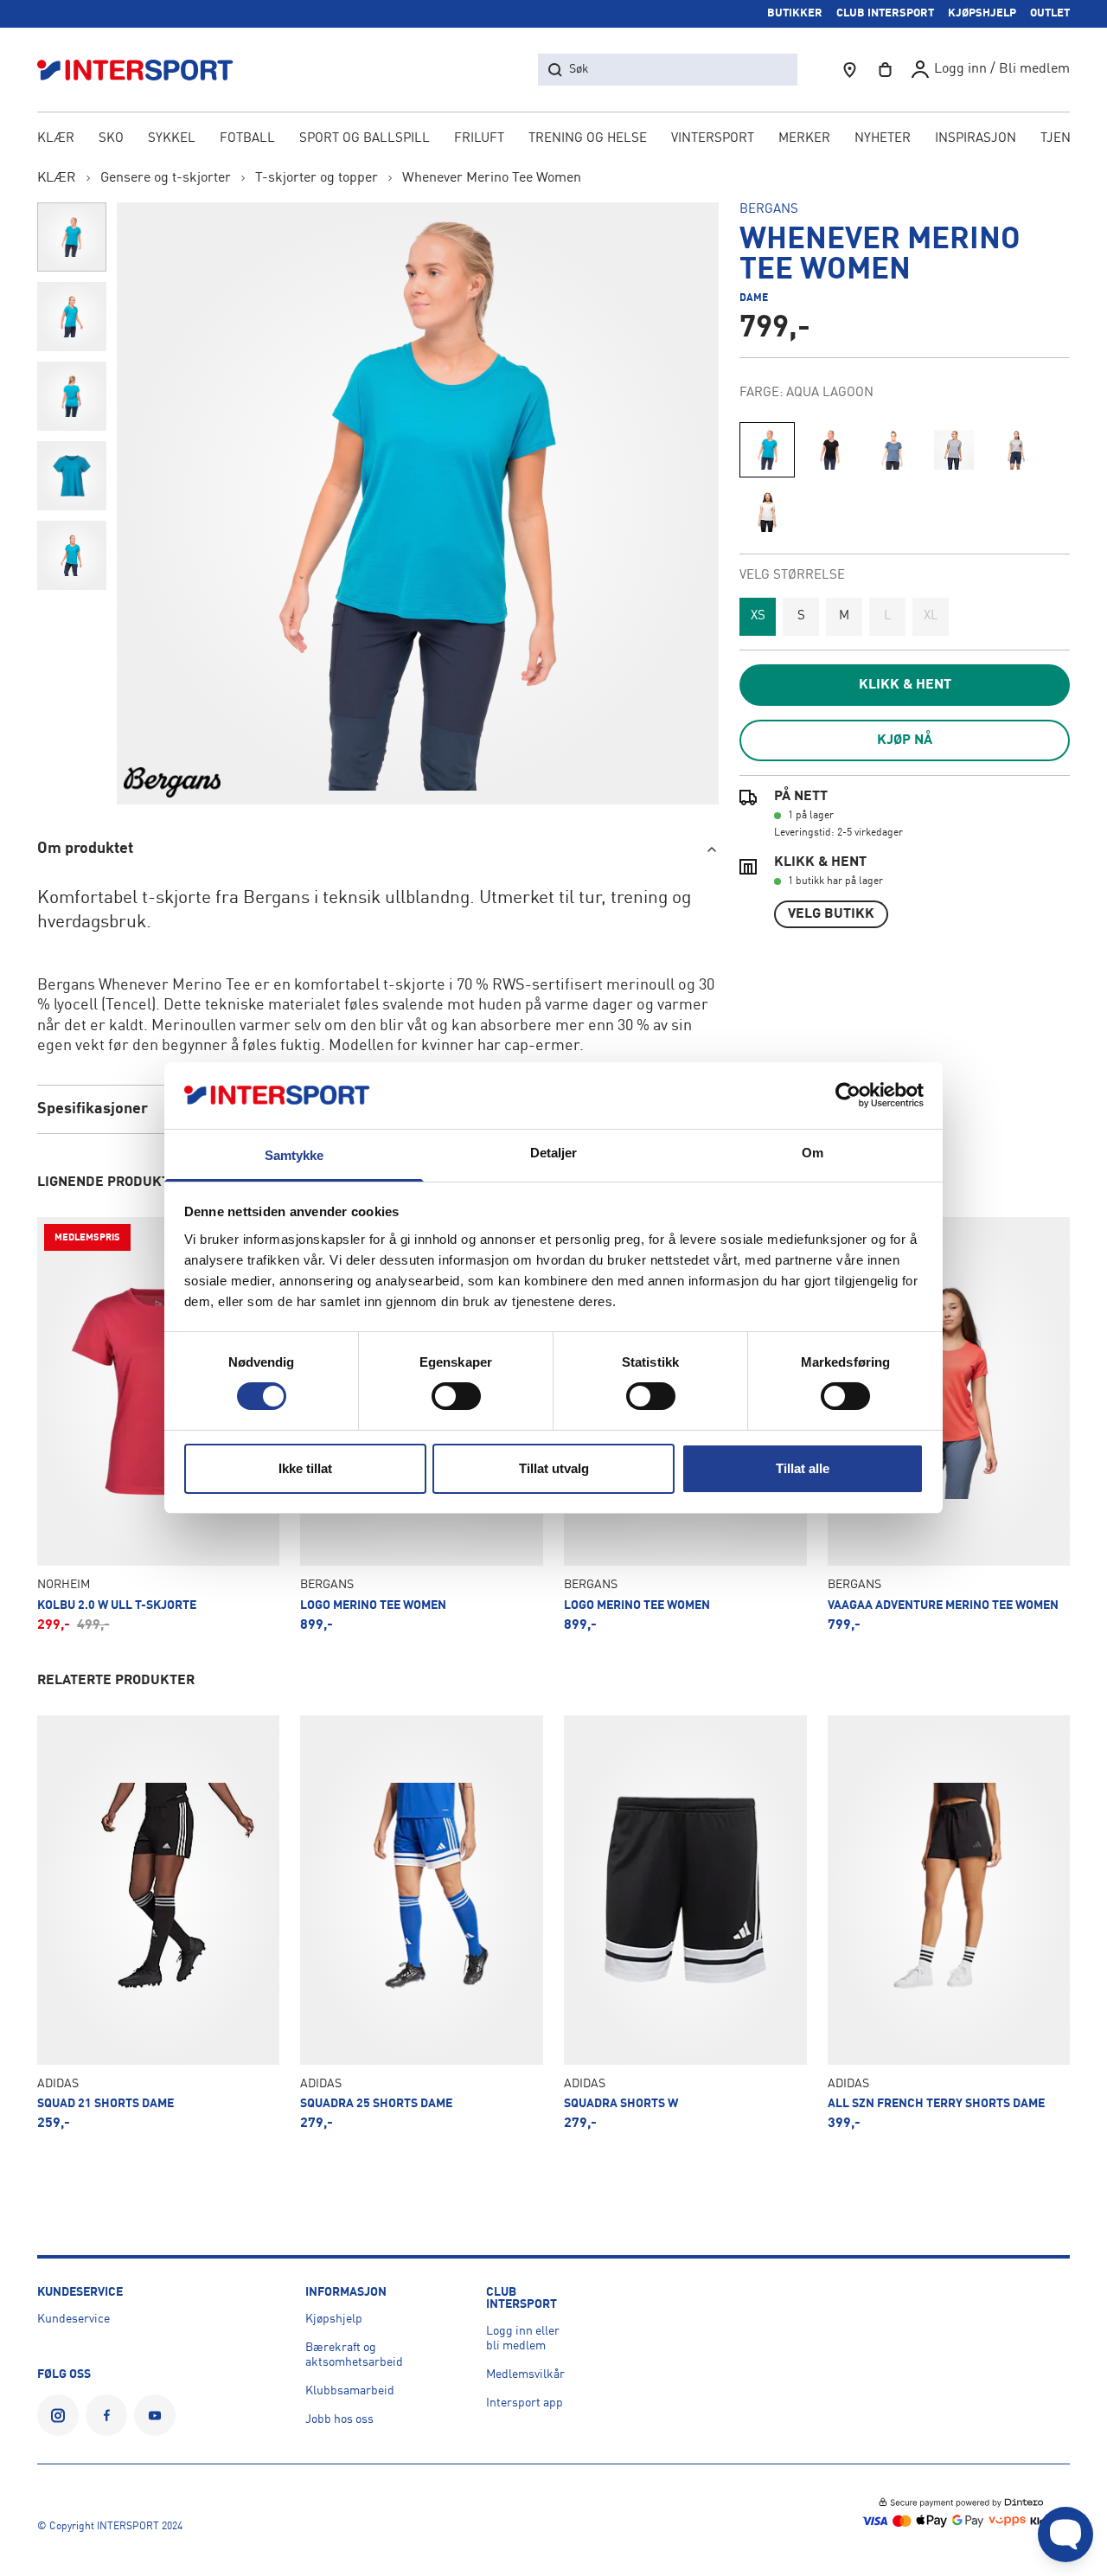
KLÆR (56, 139)
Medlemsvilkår (525, 2374)
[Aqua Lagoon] (767, 450)
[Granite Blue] (892, 450)
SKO (111, 139)
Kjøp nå (905, 740)
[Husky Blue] (954, 450)
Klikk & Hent (905, 685)
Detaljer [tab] (554, 1153)
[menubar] (554, 140)
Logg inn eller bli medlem (523, 2339)
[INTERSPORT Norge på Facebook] (106, 2415)
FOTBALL (247, 139)
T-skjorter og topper (317, 178)
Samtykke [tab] (294, 1155)
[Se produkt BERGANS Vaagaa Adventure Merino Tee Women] (949, 1425)
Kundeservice (74, 2319)
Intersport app (525, 2403)
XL (931, 616)
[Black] (829, 450)
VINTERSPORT (713, 139)
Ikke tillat (305, 1468)
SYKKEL (172, 139)
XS (758, 616)
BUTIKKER (795, 13)
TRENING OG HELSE (588, 139)
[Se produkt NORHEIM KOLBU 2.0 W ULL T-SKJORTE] (159, 1425)
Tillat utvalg (554, 1468)
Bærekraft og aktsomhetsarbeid (354, 2355)
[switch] (456, 1396)
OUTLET (1050, 13)
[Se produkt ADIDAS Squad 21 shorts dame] (159, 1923)
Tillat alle (803, 1468)
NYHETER (883, 139)
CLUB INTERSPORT (885, 13)
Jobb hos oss (339, 2419)
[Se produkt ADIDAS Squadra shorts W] (685, 1923)
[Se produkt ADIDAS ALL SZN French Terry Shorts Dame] (949, 1923)
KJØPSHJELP (982, 13)
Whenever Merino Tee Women (492, 178)
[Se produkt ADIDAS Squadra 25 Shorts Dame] (422, 1923)
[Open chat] (1065, 2534)
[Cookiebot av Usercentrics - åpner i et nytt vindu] (848, 1095)
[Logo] (144, 70)
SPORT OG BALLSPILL (365, 139)
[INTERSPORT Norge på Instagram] (58, 2415)
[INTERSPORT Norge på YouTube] (155, 2415)
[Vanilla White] (767, 512)
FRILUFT (479, 139)
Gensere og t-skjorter (166, 178)
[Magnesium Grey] (1016, 450)
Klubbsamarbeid (350, 2391)
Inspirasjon (976, 139)
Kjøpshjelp (334, 2319)
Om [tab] (813, 1153)
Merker (804, 139)
